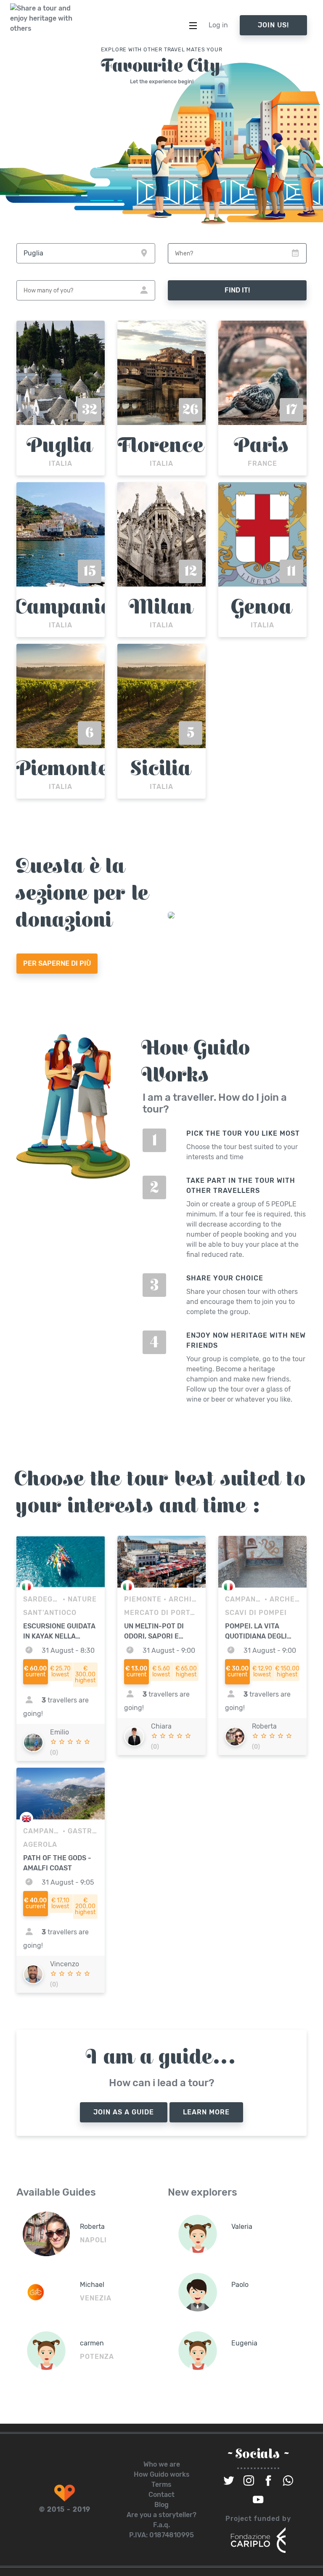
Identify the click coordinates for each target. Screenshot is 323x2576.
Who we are (162, 2464)
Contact (161, 2495)
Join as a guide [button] (124, 2112)
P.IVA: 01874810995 (161, 2535)
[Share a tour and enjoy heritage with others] (42, 19)
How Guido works (162, 2474)
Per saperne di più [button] (57, 963)
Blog (161, 2505)
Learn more (206, 2112)
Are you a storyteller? (161, 2515)
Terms (161, 2484)
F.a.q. (161, 2525)
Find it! (237, 290)
